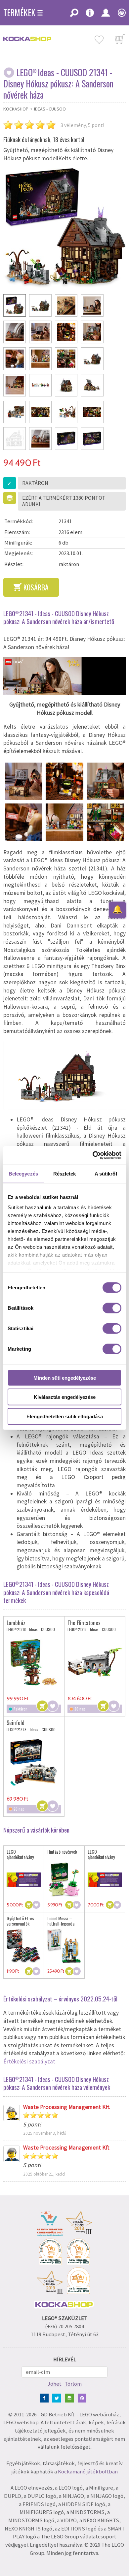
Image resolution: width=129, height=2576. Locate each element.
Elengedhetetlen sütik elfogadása (65, 1416)
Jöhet (55, 2384)
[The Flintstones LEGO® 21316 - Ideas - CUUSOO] (95, 1662)
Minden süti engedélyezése (65, 1378)
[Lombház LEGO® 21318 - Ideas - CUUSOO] (34, 1662)
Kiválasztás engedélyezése (65, 1397)
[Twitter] (58, 2397)
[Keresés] (74, 15)
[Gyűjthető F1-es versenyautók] (23, 1946)
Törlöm (73, 2384)
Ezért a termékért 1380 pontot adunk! (64, 501)
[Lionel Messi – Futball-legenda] (64, 1946)
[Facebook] (45, 2397)
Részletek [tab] (65, 1173)
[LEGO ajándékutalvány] (23, 1880)
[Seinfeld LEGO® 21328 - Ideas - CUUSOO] (34, 1762)
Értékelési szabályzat (29, 2061)
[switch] (112, 1308)
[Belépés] (106, 15)
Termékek (19, 13)
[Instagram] (71, 2397)
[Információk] (90, 15)
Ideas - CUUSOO (50, 109)
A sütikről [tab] (106, 1173)
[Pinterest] (84, 2397)
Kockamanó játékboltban (88, 2472)
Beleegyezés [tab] (23, 1173)
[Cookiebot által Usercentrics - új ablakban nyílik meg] (93, 1155)
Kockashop (16, 109)
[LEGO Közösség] (120, 15)
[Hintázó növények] (64, 1880)
